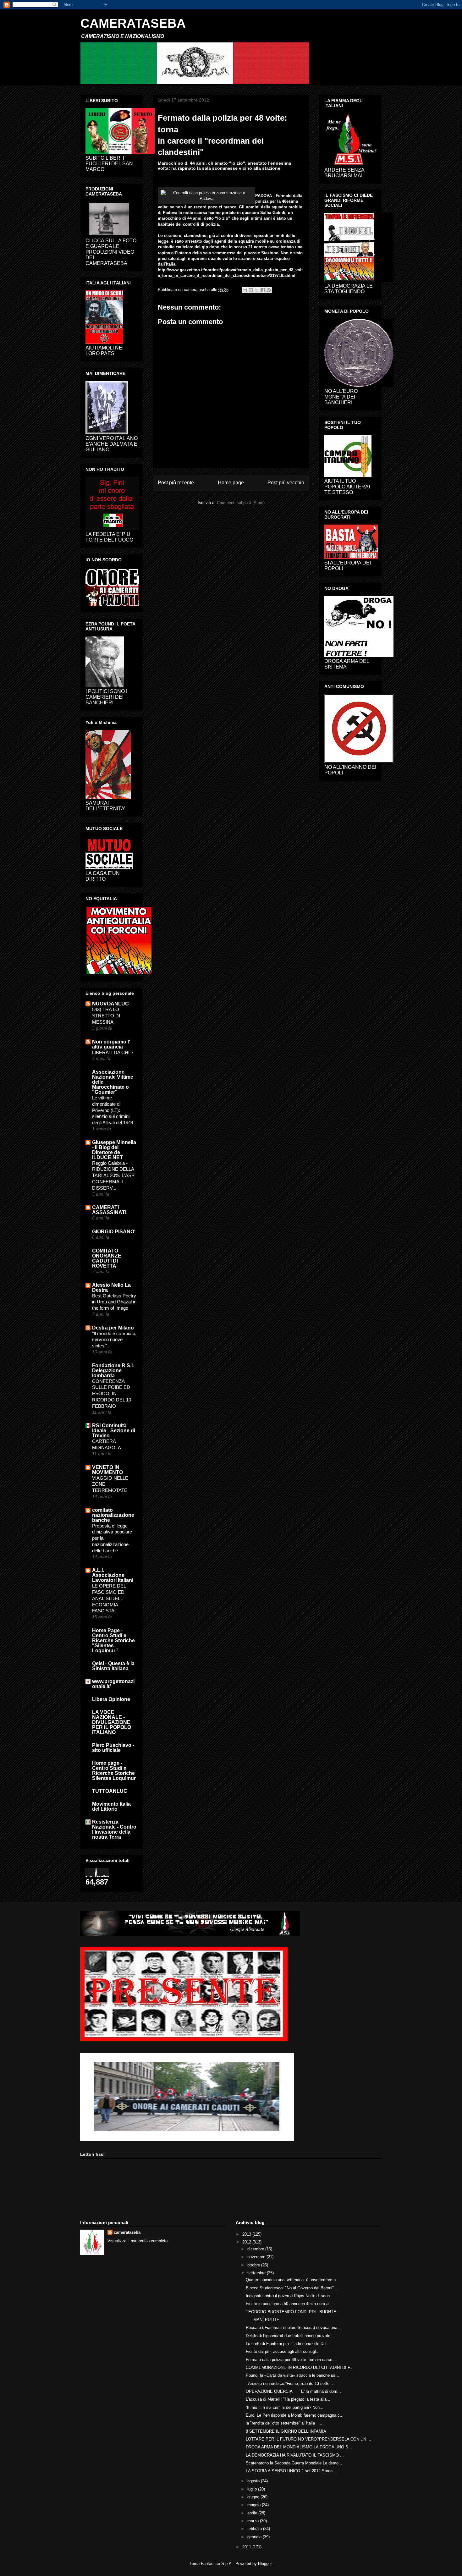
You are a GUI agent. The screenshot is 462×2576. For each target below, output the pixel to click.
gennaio (255, 2537)
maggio (255, 2505)
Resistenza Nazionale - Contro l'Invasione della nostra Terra (114, 1829)
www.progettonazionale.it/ (113, 1684)
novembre (257, 2257)
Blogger (265, 2564)
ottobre (254, 2265)
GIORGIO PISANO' (114, 1232)
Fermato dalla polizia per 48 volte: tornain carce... (291, 2360)
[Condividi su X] (257, 290)
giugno (254, 2497)
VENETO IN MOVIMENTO (107, 1470)
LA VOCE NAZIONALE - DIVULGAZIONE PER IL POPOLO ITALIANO (112, 1722)
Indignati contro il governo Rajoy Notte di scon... (290, 2296)
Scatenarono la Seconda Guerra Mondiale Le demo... (294, 2463)
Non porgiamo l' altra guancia (111, 1044)
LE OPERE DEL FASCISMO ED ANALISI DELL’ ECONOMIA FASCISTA (109, 1598)
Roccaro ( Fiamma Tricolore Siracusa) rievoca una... (293, 2328)
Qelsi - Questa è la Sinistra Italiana (113, 1666)
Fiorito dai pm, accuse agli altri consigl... (283, 2351)
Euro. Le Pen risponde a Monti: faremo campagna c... (295, 2415)
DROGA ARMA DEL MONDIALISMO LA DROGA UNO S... (299, 2447)
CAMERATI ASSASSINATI (109, 1210)
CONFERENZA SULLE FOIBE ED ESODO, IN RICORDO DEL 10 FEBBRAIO (112, 1394)
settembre (257, 2273)
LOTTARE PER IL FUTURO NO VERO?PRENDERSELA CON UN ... (308, 2439)
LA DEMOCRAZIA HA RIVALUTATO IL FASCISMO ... (295, 2455)
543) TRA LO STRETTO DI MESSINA (106, 1016)
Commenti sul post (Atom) (241, 503)
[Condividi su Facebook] (263, 290)
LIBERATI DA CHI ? (113, 1052)
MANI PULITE (265, 2320)
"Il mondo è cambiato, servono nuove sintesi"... (114, 1340)
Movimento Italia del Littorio (111, 1806)
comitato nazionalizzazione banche (113, 1515)
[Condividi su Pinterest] (269, 290)
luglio (253, 2489)
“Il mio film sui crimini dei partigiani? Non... (285, 2407)
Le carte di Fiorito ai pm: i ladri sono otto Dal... (288, 2344)
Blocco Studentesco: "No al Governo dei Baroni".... (292, 2288)
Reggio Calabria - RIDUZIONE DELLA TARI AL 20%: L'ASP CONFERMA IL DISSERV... (113, 1175)
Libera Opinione (111, 1699)
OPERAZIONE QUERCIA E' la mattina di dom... (293, 2391)
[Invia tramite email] (245, 290)
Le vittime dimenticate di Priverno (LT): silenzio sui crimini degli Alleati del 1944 (113, 1110)
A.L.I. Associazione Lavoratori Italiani (113, 1575)
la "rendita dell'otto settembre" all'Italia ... (285, 2423)
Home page (231, 483)
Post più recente (176, 483)
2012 (247, 2242)
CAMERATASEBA (133, 23)
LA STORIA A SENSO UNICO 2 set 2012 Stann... (291, 2471)
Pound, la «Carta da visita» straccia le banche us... (292, 2375)
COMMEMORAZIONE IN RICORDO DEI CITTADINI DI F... (300, 2367)
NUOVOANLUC (110, 1004)
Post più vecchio (286, 483)
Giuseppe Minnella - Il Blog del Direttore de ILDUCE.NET (114, 1150)
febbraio (255, 2529)
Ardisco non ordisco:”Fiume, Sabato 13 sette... (289, 2383)
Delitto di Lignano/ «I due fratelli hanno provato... (290, 2336)
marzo (254, 2521)
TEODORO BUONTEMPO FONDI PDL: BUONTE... (293, 2312)
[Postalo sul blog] (251, 290)
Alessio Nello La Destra (111, 1288)
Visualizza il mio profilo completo (137, 2241)
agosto (254, 2481)
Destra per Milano (113, 1328)
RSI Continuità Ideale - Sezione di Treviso (114, 1431)
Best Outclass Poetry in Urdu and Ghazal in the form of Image (114, 1302)
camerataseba (127, 2232)
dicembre (256, 2249)
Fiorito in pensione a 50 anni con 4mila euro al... (289, 2304)
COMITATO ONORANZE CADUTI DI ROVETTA (107, 1258)
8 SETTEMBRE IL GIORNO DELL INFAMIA (286, 2431)
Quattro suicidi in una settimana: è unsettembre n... (293, 2280)
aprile (253, 2513)
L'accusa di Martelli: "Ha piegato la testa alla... (288, 2399)
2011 (247, 2547)
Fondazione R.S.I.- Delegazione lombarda (114, 1371)
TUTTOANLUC (110, 1791)
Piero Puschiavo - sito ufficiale (113, 1748)
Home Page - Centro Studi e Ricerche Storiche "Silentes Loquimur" (113, 1640)
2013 (247, 2234)
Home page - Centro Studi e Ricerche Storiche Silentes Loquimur (114, 1771)
